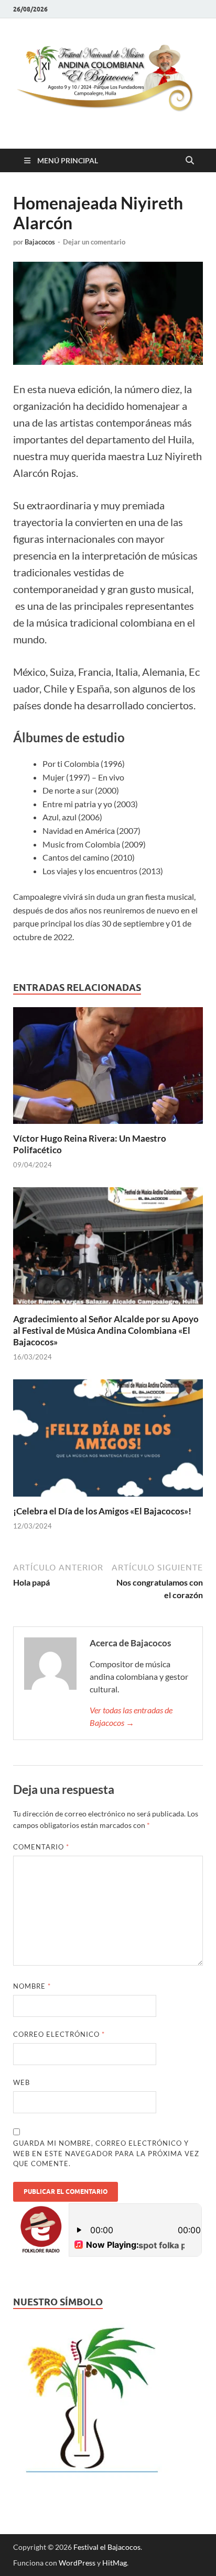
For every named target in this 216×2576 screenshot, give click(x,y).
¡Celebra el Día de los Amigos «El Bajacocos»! (102, 1511)
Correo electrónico (59, 2034)
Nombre (32, 1986)
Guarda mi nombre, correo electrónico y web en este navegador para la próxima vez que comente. (106, 2153)
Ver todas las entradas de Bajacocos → (131, 1716)
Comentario (41, 1847)
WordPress (77, 2563)
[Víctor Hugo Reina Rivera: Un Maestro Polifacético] (108, 1069)
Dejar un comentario (94, 242)
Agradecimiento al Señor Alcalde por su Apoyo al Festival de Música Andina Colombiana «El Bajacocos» (106, 1330)
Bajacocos (40, 242)
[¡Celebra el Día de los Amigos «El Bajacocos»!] (108, 1441)
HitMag (115, 2563)
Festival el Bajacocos (107, 2547)
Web (21, 2082)
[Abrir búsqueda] (190, 161)
